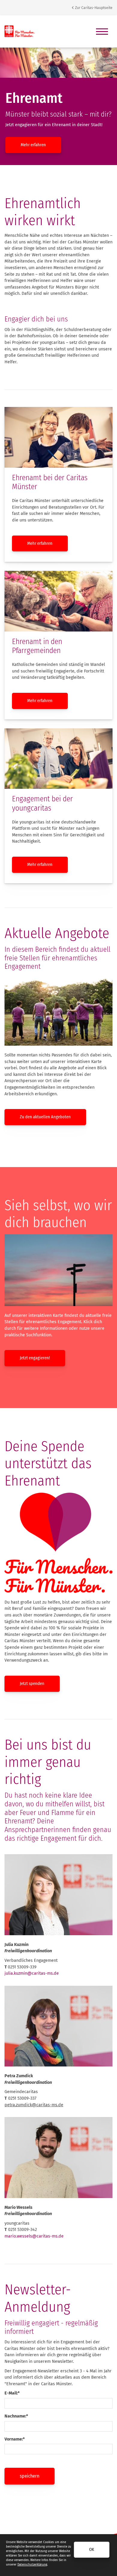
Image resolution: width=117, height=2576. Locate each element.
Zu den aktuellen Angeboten (45, 1117)
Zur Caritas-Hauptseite (93, 8)
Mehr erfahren (33, 145)
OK (92, 2550)
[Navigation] (102, 31)
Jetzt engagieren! (35, 1358)
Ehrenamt (34, 98)
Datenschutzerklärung (32, 2565)
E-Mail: (12, 2393)
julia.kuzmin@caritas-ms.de (32, 1973)
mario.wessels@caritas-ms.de (34, 2236)
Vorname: (15, 2439)
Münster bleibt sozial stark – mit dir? (58, 114)
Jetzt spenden (32, 1684)
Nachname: (16, 2416)
